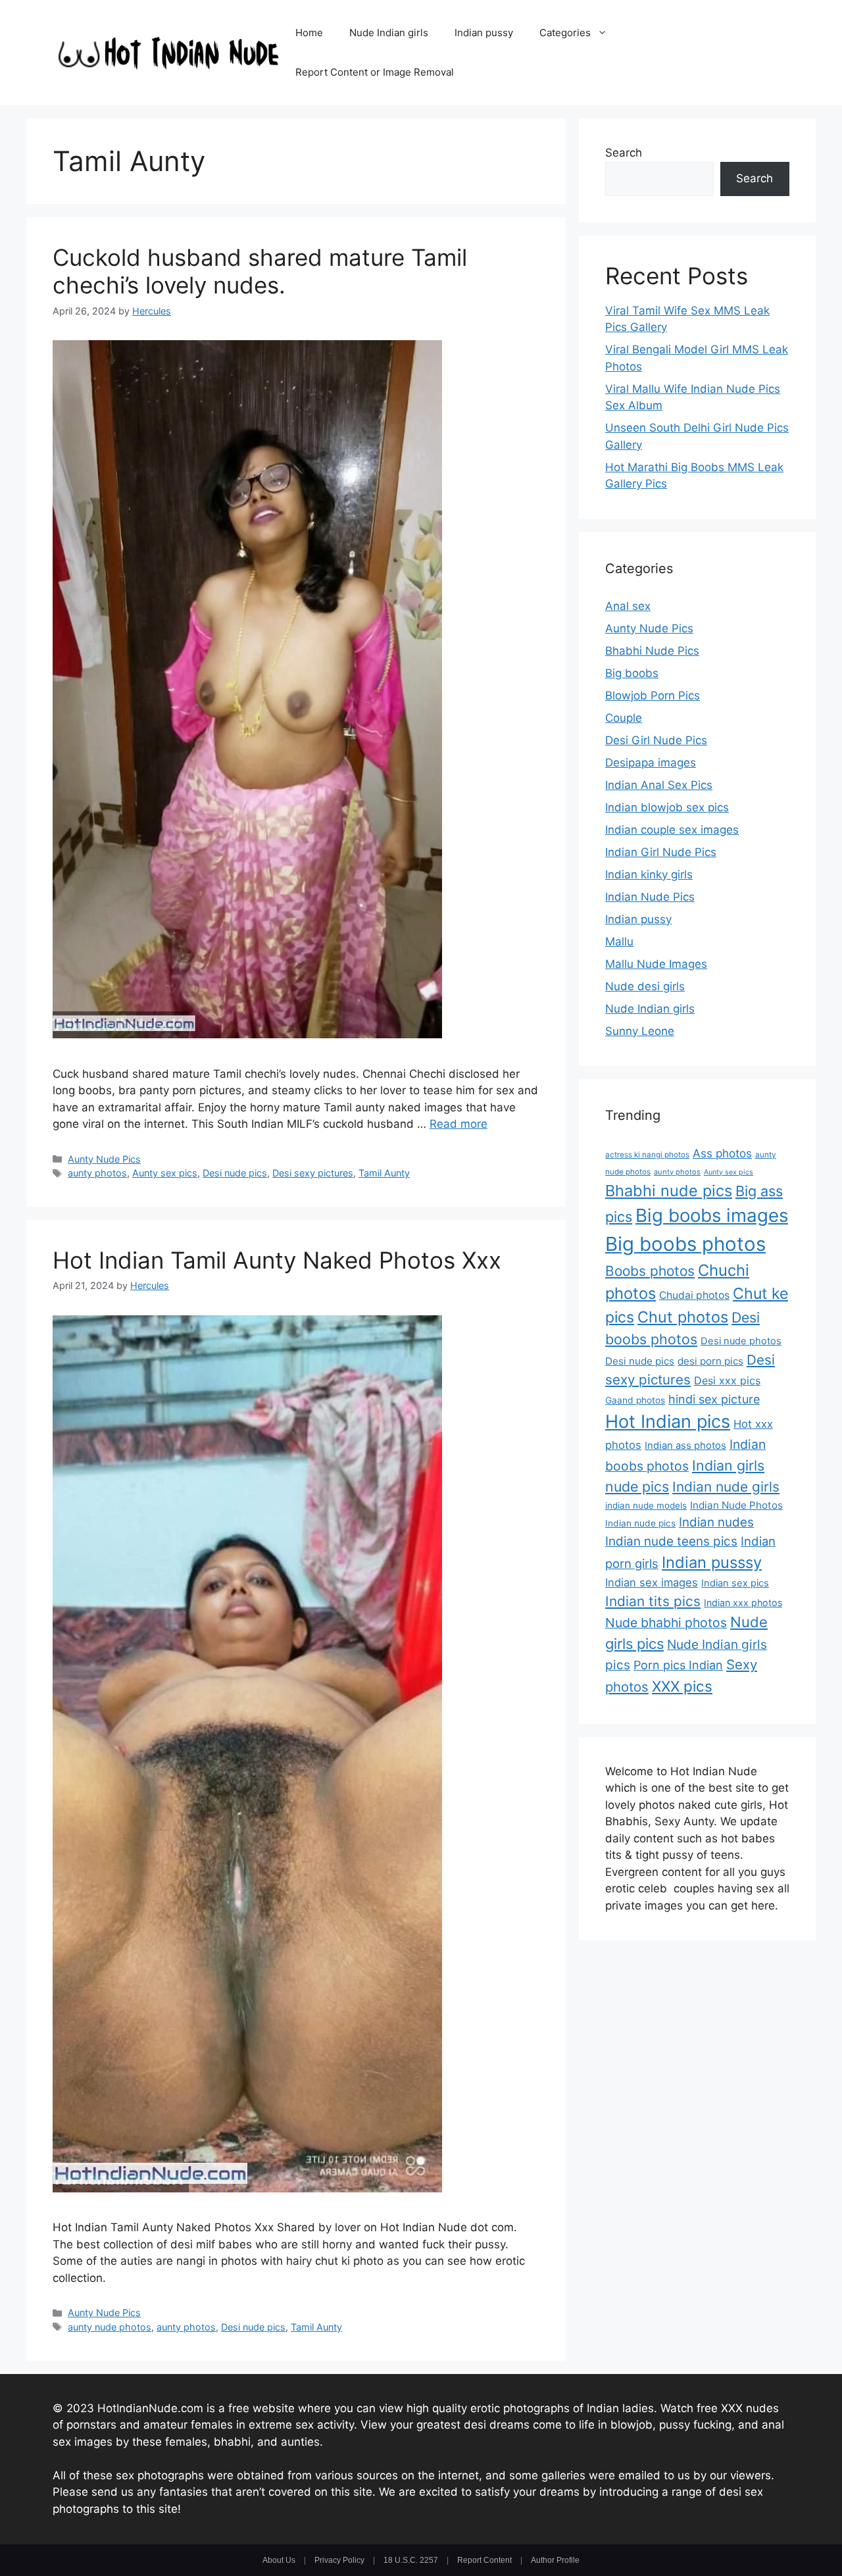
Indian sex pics (735, 1583)
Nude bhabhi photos (666, 1623)
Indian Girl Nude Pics (661, 852)
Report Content (484, 2560)
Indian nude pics (640, 1523)
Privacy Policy (339, 2560)
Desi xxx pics (727, 1380)
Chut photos (683, 1317)
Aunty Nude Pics (104, 1159)
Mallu (619, 942)
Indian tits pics (653, 1601)
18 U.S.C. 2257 (411, 2560)
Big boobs (632, 673)
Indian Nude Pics (650, 897)
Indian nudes (716, 1522)
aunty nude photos (110, 2327)
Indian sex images (652, 1582)
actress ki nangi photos (647, 1155)
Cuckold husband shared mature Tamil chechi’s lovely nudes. (260, 271)
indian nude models (646, 1505)
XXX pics (682, 1686)
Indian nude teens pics (671, 1541)
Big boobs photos (685, 1244)
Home (309, 33)
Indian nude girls (726, 1487)
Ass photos (722, 1153)
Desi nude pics (235, 1173)
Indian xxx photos (743, 1603)
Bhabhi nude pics (669, 1191)
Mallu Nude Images (656, 964)
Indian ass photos (685, 1446)
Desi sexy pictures (313, 1173)
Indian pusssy (712, 1562)
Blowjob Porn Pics (653, 695)
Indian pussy (484, 33)
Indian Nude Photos (736, 1505)
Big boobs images (712, 1215)
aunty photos (97, 1173)
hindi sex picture (714, 1399)
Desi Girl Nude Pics (656, 740)
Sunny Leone (640, 1031)
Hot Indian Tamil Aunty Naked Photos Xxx (277, 1260)
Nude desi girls (645, 986)
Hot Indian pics (668, 1422)
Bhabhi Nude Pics (652, 651)
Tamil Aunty (384, 1173)
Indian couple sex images (672, 830)
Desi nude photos (741, 1341)
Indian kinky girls (649, 874)
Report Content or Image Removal (375, 72)
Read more (458, 1124)
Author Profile (555, 2560)
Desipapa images (651, 763)
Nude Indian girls (389, 33)
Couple (624, 718)
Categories (565, 33)
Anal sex (628, 606)
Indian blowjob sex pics (667, 807)
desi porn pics (710, 1361)
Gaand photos (635, 1400)
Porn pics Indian (678, 1665)
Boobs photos (650, 1271)
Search (624, 153)
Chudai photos (694, 1295)
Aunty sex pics (165, 1173)
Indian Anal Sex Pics (659, 785)
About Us (279, 2560)
